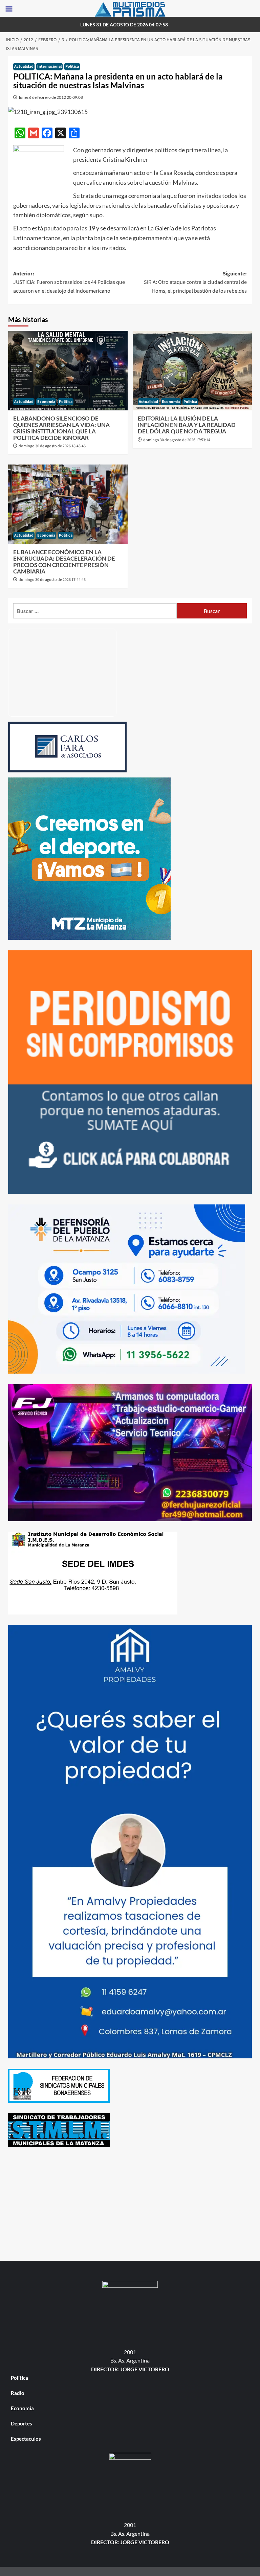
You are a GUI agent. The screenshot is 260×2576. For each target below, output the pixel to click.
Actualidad (24, 66)
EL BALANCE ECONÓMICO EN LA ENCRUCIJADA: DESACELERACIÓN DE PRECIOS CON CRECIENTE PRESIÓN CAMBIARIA (64, 561)
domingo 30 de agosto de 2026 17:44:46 (52, 580)
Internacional (49, 66)
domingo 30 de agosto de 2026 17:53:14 (177, 440)
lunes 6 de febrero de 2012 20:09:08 (51, 97)
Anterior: (69, 282)
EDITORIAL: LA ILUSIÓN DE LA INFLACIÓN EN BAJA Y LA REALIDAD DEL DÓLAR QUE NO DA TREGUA (187, 425)
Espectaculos (26, 2439)
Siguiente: (195, 282)
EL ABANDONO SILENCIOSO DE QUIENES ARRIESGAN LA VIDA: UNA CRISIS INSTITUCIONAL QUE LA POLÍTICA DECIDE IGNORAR (61, 428)
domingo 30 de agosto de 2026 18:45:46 (52, 446)
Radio (18, 2393)
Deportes (21, 2423)
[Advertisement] (130, 2205)
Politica (72, 66)
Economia (46, 402)
